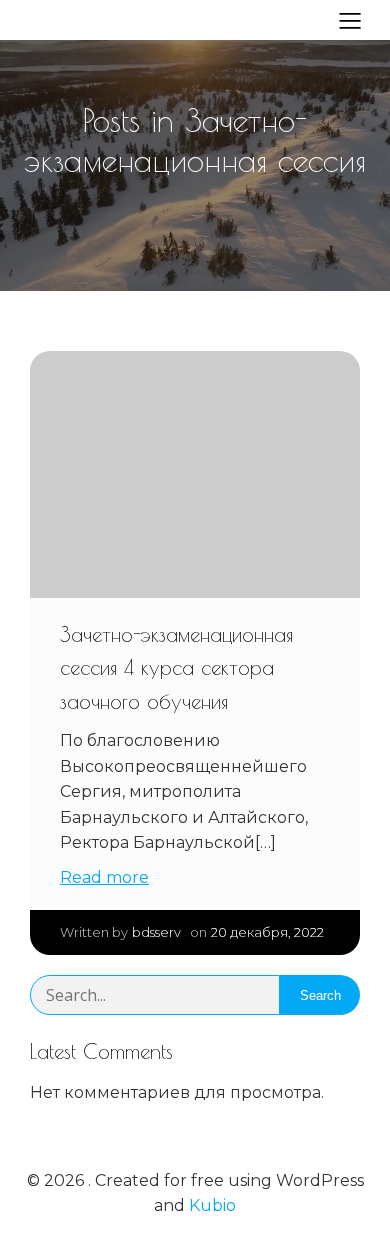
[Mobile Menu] (350, 20)
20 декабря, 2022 (267, 932)
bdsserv (156, 932)
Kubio (212, 1205)
